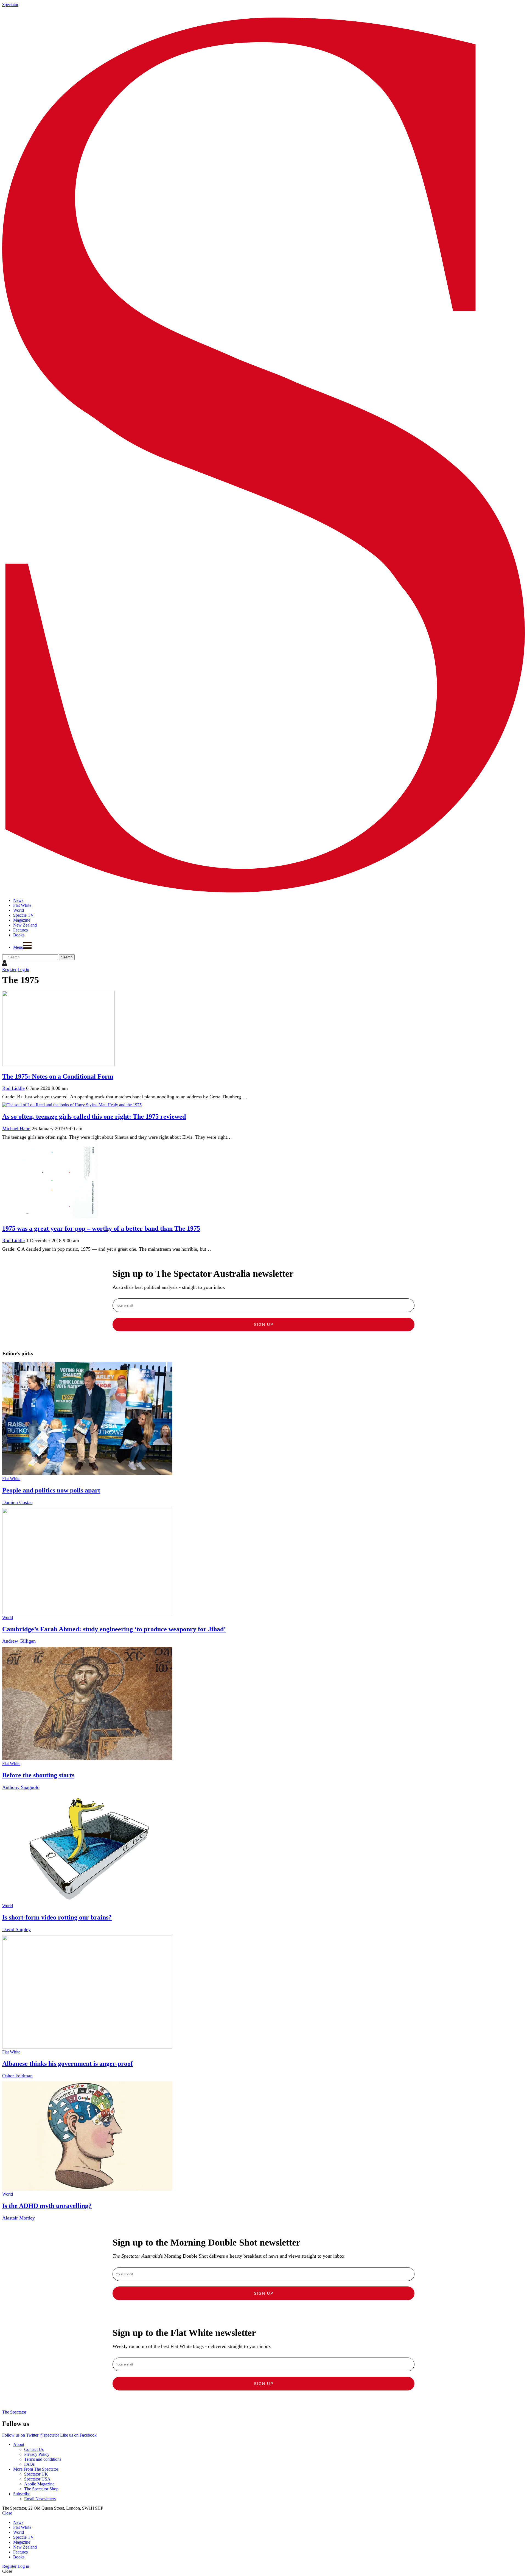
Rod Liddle (13, 1088)
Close (7, 2513)
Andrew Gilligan (19, 1641)
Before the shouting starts (38, 1775)
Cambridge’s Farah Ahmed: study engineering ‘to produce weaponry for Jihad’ (114, 1629)
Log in (23, 969)
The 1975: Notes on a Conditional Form (58, 1076)
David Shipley (16, 1929)
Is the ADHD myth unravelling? (47, 2206)
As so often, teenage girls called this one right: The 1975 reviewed (94, 1116)
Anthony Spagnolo (21, 1787)
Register (9, 969)
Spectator (10, 5)
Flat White (11, 1479)
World (8, 1617)
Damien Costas (17, 1502)
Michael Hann (16, 1129)
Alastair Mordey (19, 2218)
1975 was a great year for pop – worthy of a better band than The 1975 (101, 1228)
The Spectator (14, 2412)
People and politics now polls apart (51, 1490)
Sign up (264, 1325)
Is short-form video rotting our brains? (57, 1917)
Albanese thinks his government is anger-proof (68, 2064)
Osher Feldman (17, 2076)
